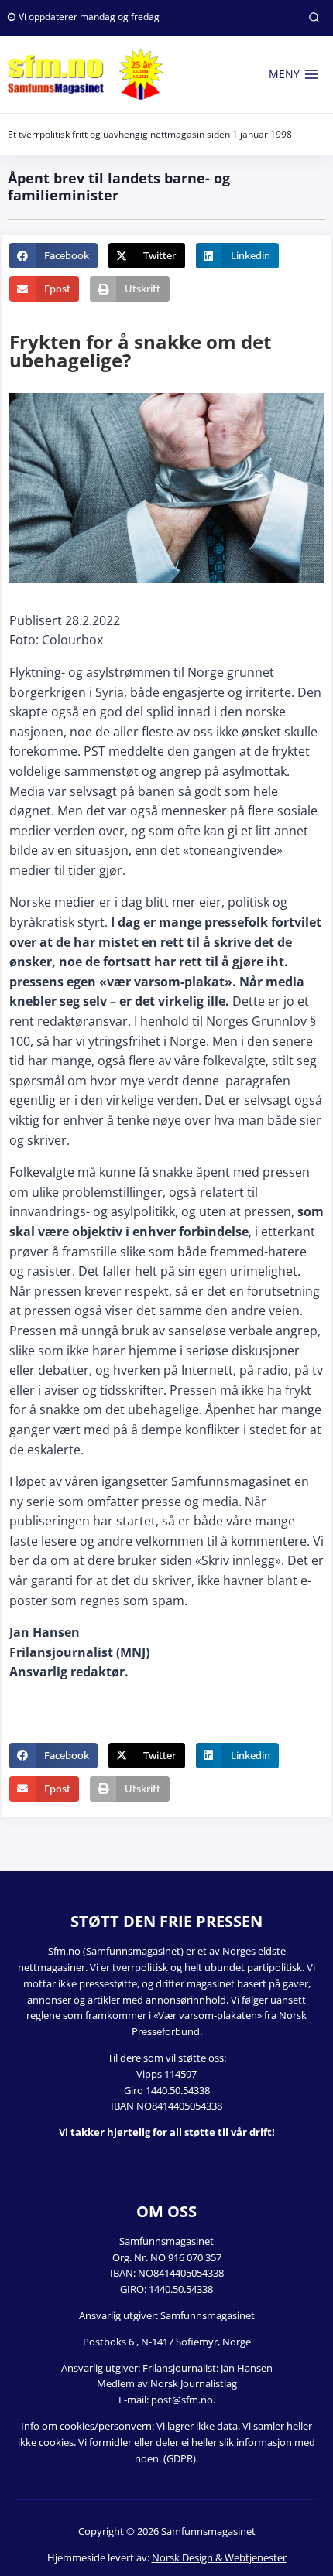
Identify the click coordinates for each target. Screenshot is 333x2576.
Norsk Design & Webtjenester (219, 2557)
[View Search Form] (314, 18)
